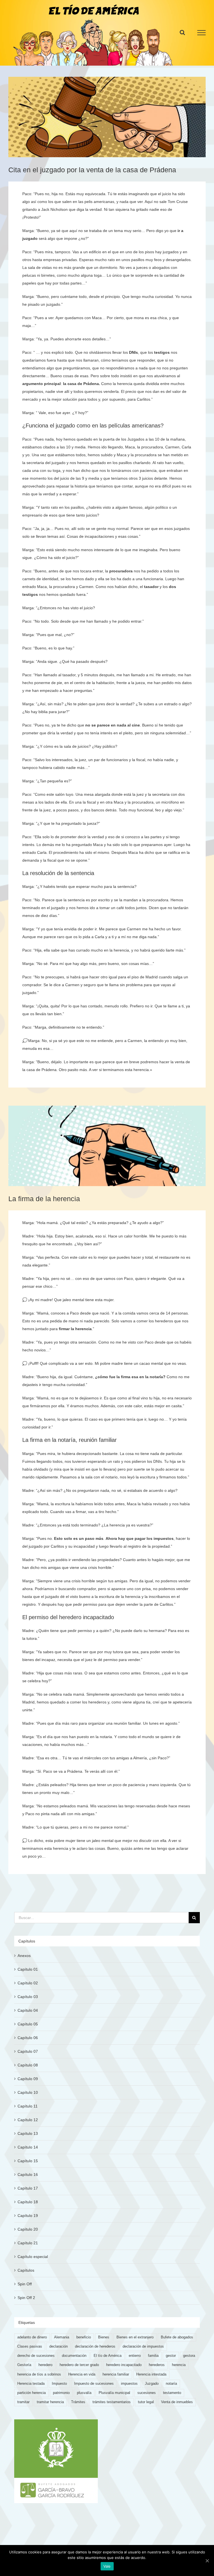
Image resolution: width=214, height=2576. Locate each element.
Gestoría (24, 2365)
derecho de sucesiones (36, 2356)
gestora (189, 2356)
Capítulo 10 (28, 2092)
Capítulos (26, 2270)
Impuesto (59, 2384)
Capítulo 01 (28, 1969)
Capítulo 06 (28, 2038)
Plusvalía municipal (114, 2393)
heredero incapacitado (124, 2365)
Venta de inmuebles (177, 2402)
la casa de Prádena (81, 384)
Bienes (104, 2337)
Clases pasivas (30, 2346)
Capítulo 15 (28, 2161)
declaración (59, 2346)
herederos (157, 2365)
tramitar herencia (50, 2402)
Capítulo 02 (28, 1983)
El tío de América (108, 2356)
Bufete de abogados (177, 2337)
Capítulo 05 (28, 2024)
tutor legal (146, 2402)
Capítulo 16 (28, 2174)
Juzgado (152, 2384)
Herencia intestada (151, 2374)
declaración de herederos (95, 2346)
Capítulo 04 (28, 2010)
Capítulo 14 (28, 2147)
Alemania (62, 2337)
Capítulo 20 (28, 2229)
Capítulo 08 (28, 2065)
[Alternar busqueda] (182, 32)
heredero (45, 2365)
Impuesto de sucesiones (94, 2384)
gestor (171, 2356)
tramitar (23, 2402)
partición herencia (31, 2393)
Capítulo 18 (28, 2202)
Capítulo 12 (28, 2120)
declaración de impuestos (143, 2346)
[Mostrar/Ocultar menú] (202, 33)
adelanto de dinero (32, 2337)
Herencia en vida (82, 2374)
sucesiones (147, 2393)
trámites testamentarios (112, 2402)
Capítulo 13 (28, 2133)
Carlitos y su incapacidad (73, 1546)
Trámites (78, 2402)
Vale (107, 2566)
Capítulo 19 (28, 2216)
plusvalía (84, 2393)
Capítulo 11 (28, 2106)
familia (153, 2356)
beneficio (84, 2337)
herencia (179, 2365)
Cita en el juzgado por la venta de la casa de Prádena (92, 170)
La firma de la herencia (44, 1199)
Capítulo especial (33, 2257)
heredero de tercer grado (79, 2365)
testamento (172, 2393)
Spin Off (25, 2284)
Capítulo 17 (28, 2188)
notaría (156, 1377)
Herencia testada (31, 2384)
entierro (135, 2356)
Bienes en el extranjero (135, 2337)
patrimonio (61, 2393)
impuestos (129, 2384)
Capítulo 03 (28, 1997)
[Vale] (207, 2561)
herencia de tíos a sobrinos (39, 2374)
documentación (74, 2356)
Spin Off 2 (26, 2298)
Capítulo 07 (28, 2051)
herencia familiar (116, 2374)
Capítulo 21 (28, 2243)
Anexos (24, 1956)
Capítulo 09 (28, 2079)
